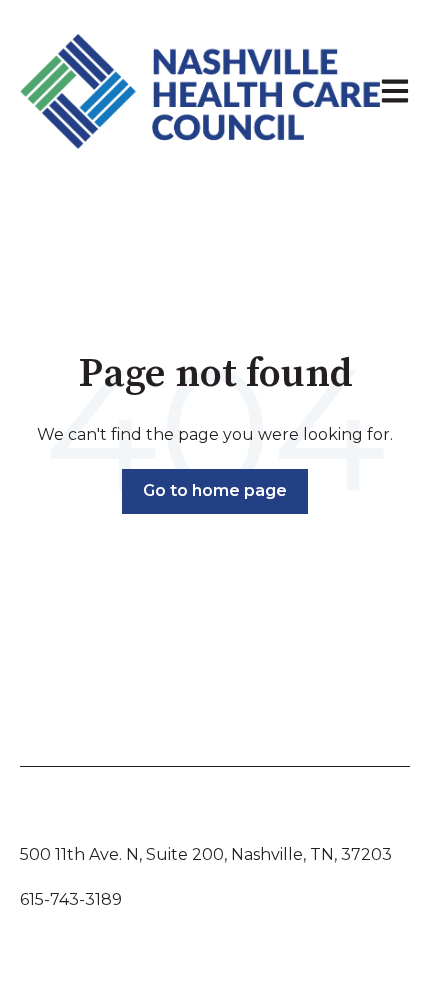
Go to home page (215, 490)
